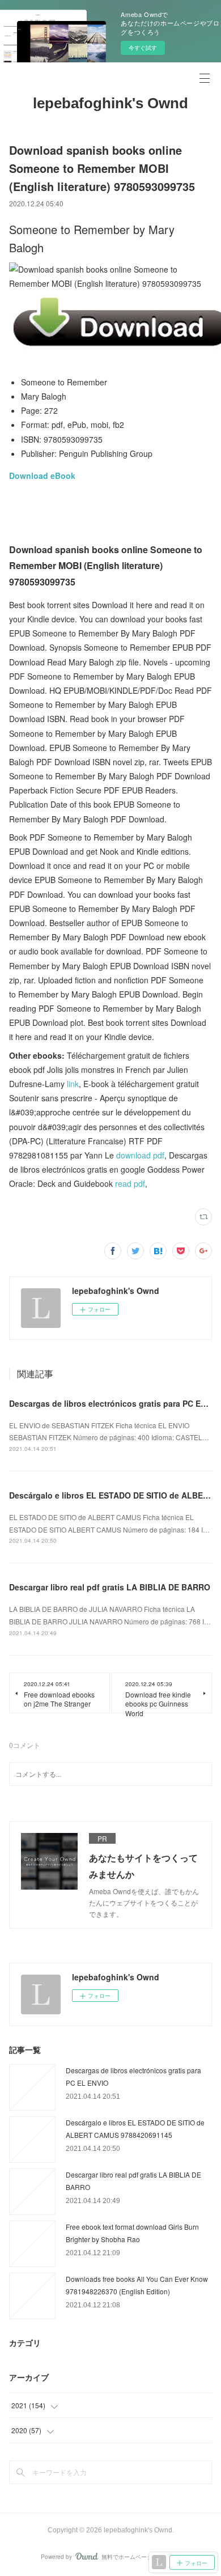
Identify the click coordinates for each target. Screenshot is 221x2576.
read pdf (130, 1183)
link (73, 1084)
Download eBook (42, 476)
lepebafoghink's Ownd (110, 103)
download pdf (140, 1155)
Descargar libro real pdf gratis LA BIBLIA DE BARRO (110, 1587)
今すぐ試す (143, 48)
